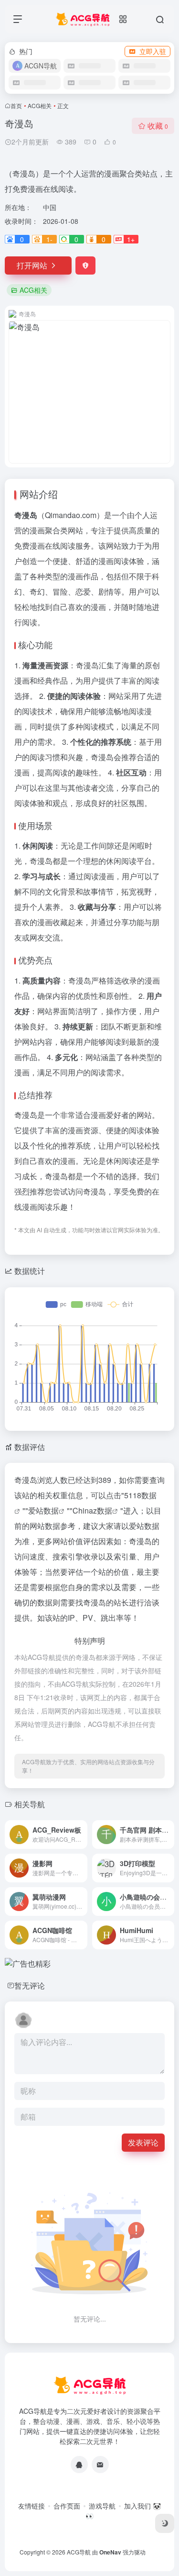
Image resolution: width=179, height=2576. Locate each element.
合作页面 (67, 2506)
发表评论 (143, 2142)
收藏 (158, 126)
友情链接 (32, 2506)
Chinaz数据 (92, 1510)
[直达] (82, 1835)
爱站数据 (43, 1510)
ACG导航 (79, 2552)
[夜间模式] (165, 2523)
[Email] (100, 2465)
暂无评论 (30, 1985)
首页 (16, 105)
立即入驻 (153, 51)
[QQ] (79, 2465)
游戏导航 (102, 2506)
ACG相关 (40, 105)
